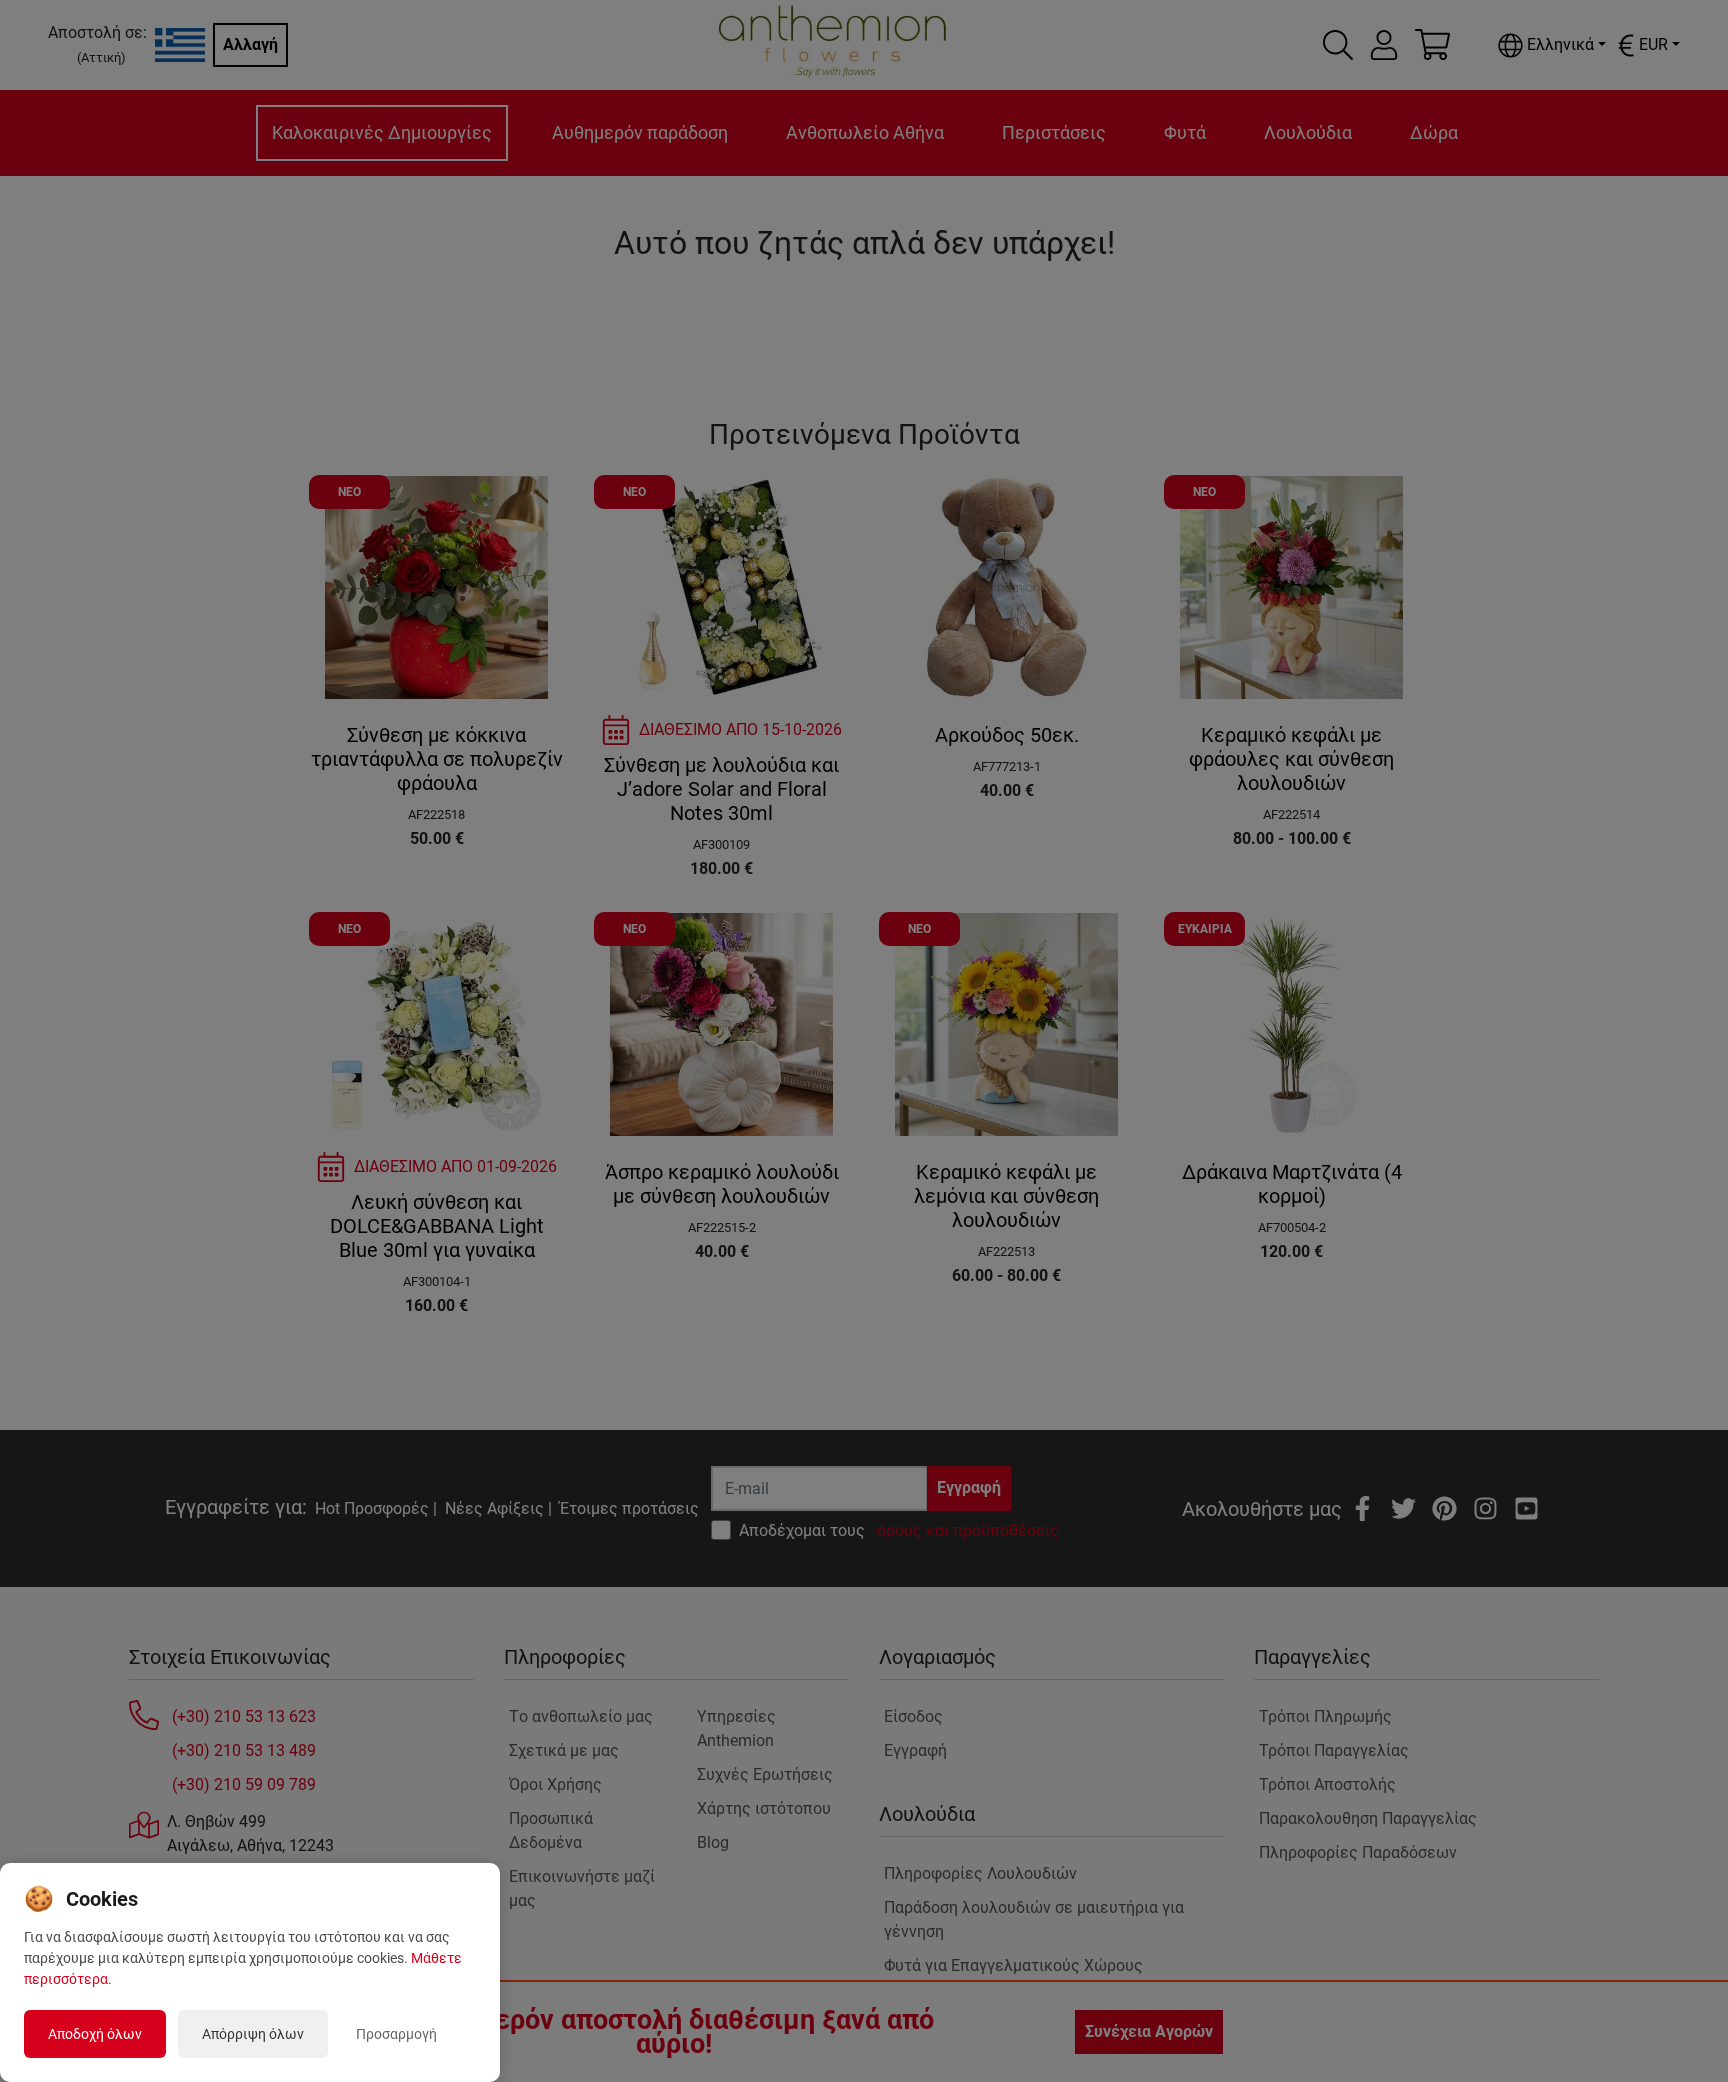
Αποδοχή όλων (95, 2034)
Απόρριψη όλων (253, 2034)
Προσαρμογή (396, 2034)
